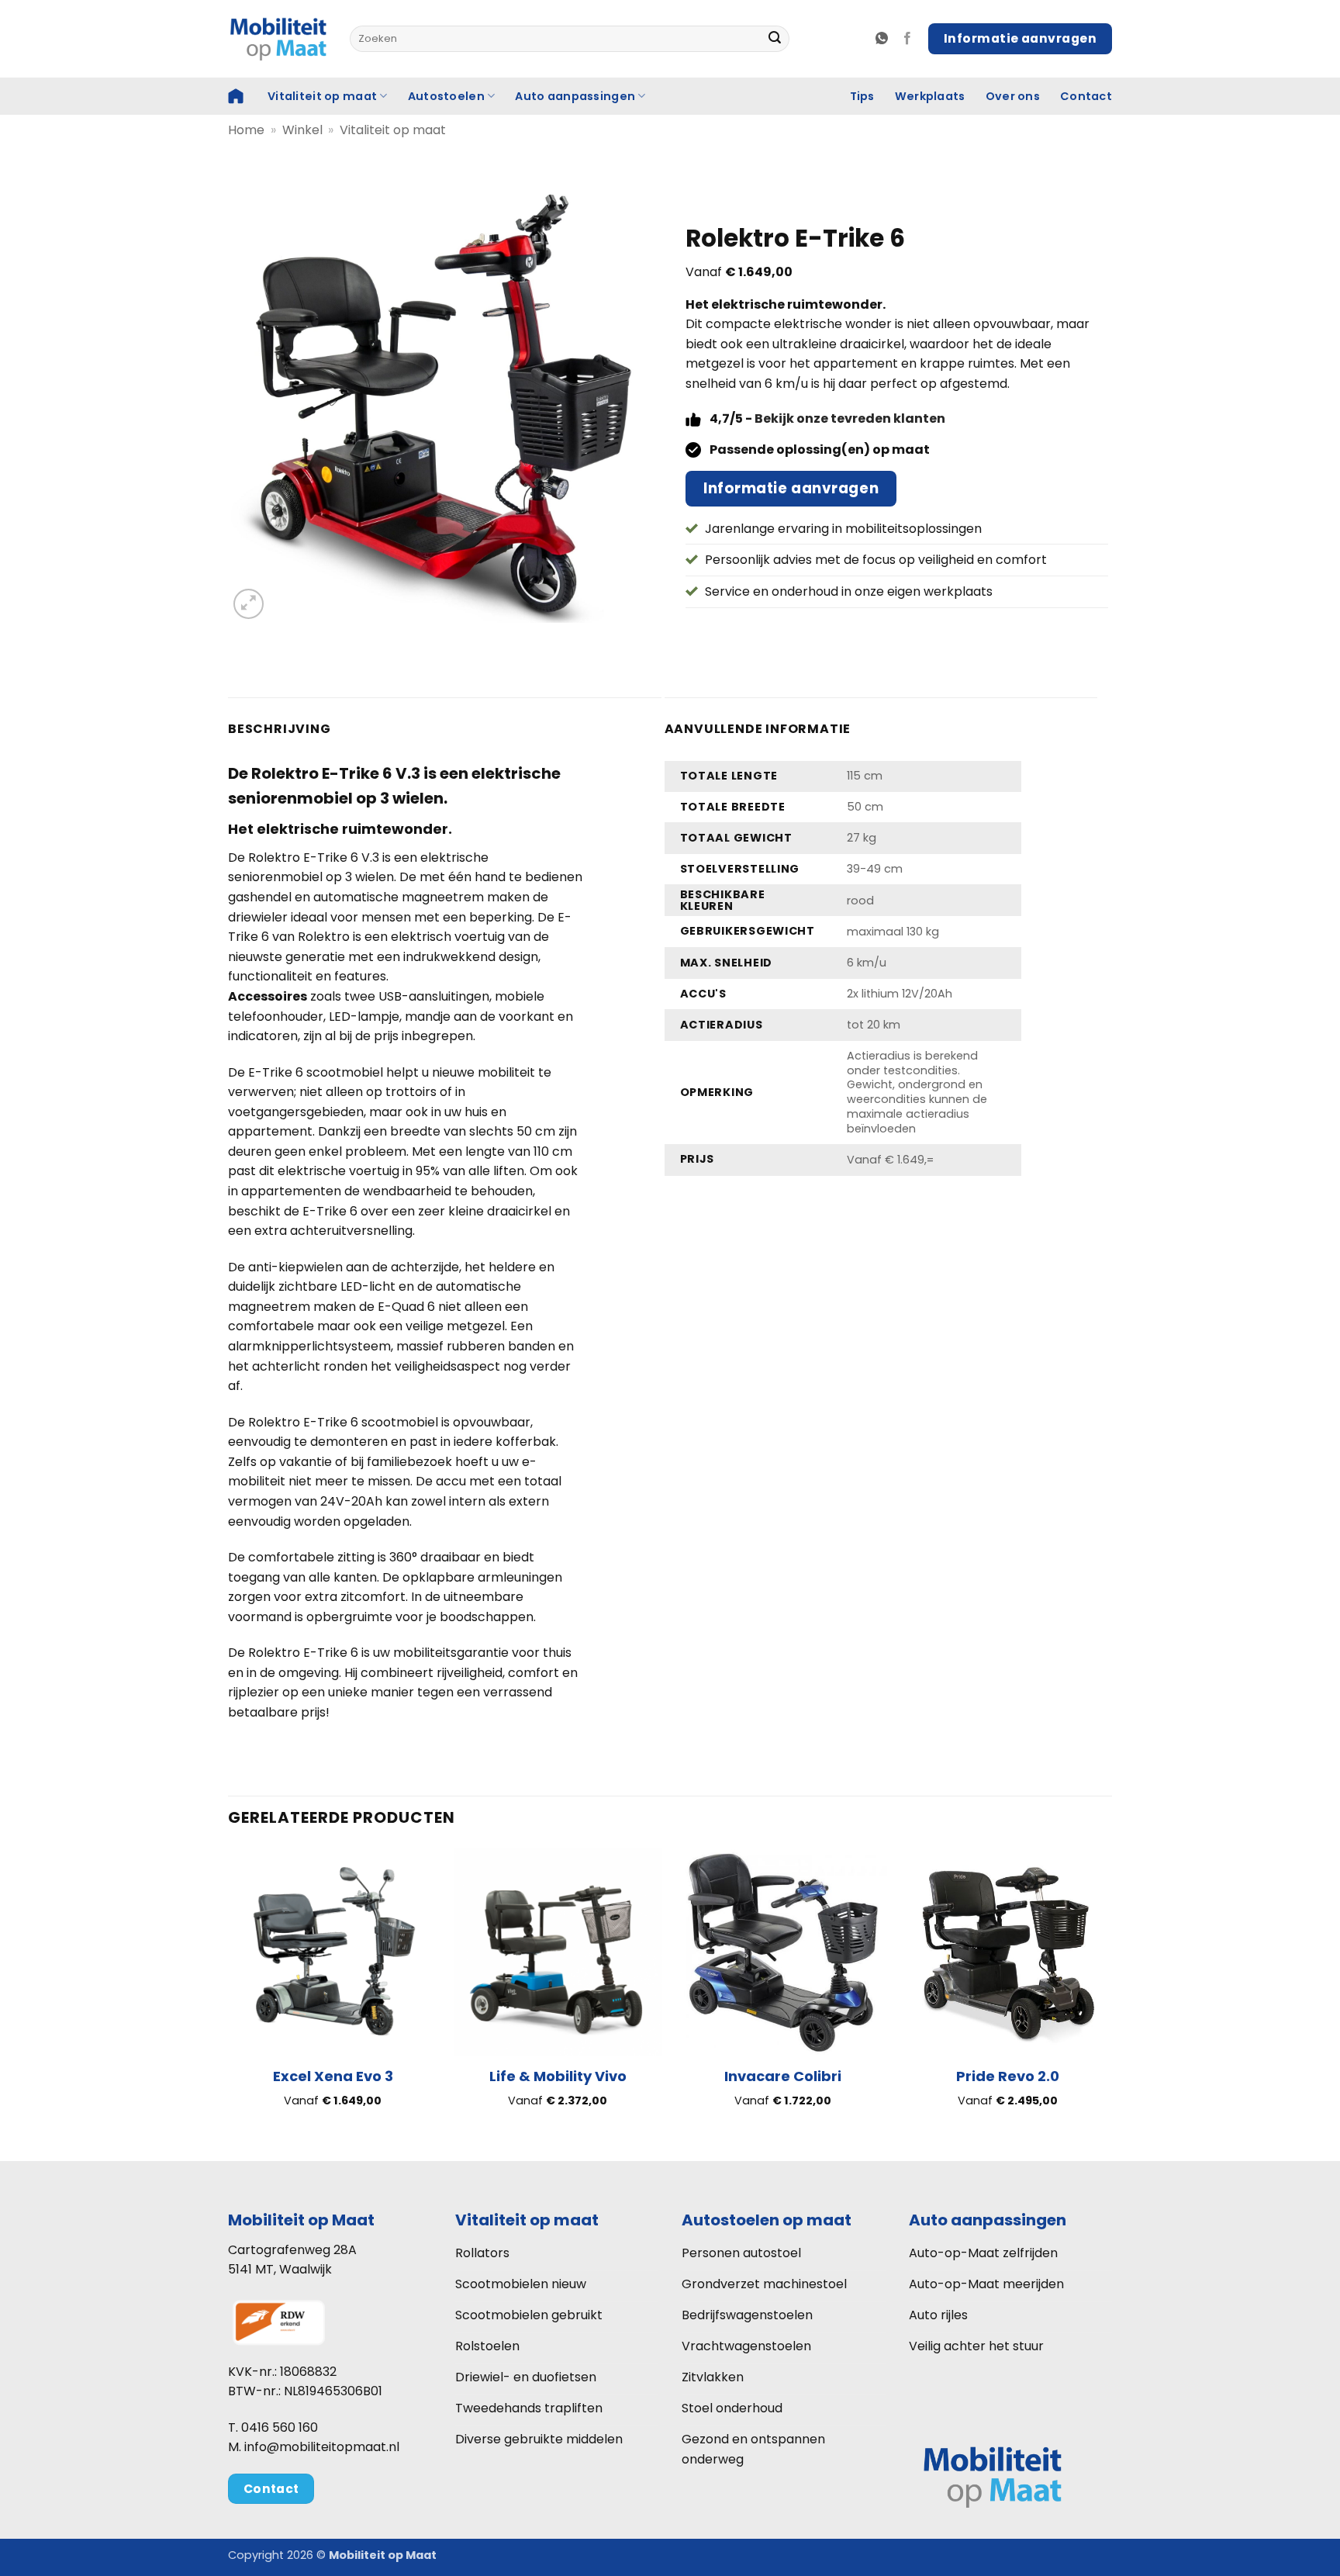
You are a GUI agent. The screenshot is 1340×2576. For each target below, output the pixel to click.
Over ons (1013, 96)
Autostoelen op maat (767, 2220)
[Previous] (229, 1990)
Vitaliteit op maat (322, 96)
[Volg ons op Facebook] (907, 39)
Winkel (302, 130)
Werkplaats (930, 96)
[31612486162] (884, 38)
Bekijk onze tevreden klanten (850, 418)
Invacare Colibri (783, 2076)
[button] (249, 604)
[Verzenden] (775, 39)
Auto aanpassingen (575, 96)
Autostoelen (446, 96)
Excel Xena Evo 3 (333, 2076)
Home (246, 130)
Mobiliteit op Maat (301, 2220)
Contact (1086, 96)
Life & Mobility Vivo (558, 2076)
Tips (862, 96)
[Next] (1111, 1990)
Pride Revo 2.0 (1008, 2076)
